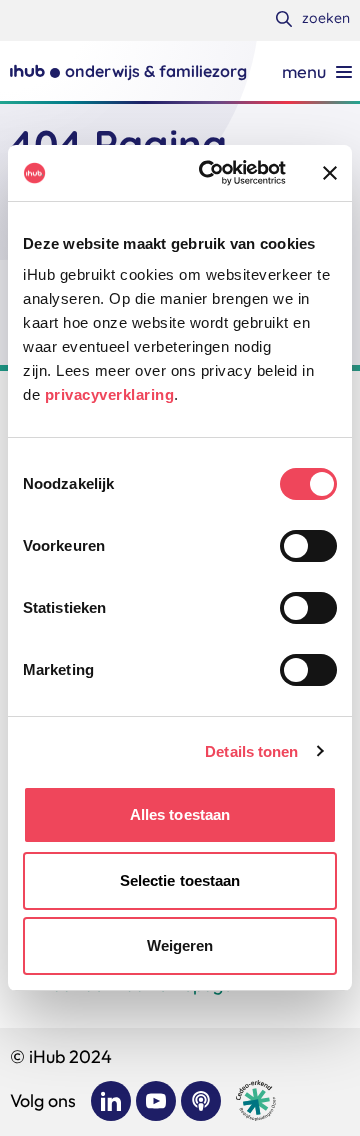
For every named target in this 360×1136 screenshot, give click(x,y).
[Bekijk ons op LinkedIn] (111, 1101)
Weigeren (180, 945)
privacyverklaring (110, 394)
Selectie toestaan (180, 880)
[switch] (308, 546)
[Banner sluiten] (330, 173)
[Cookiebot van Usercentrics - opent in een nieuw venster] (211, 173)
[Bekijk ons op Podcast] (201, 1101)
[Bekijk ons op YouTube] (156, 1101)
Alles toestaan (180, 814)
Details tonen (251, 751)
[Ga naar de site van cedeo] (256, 1100)
